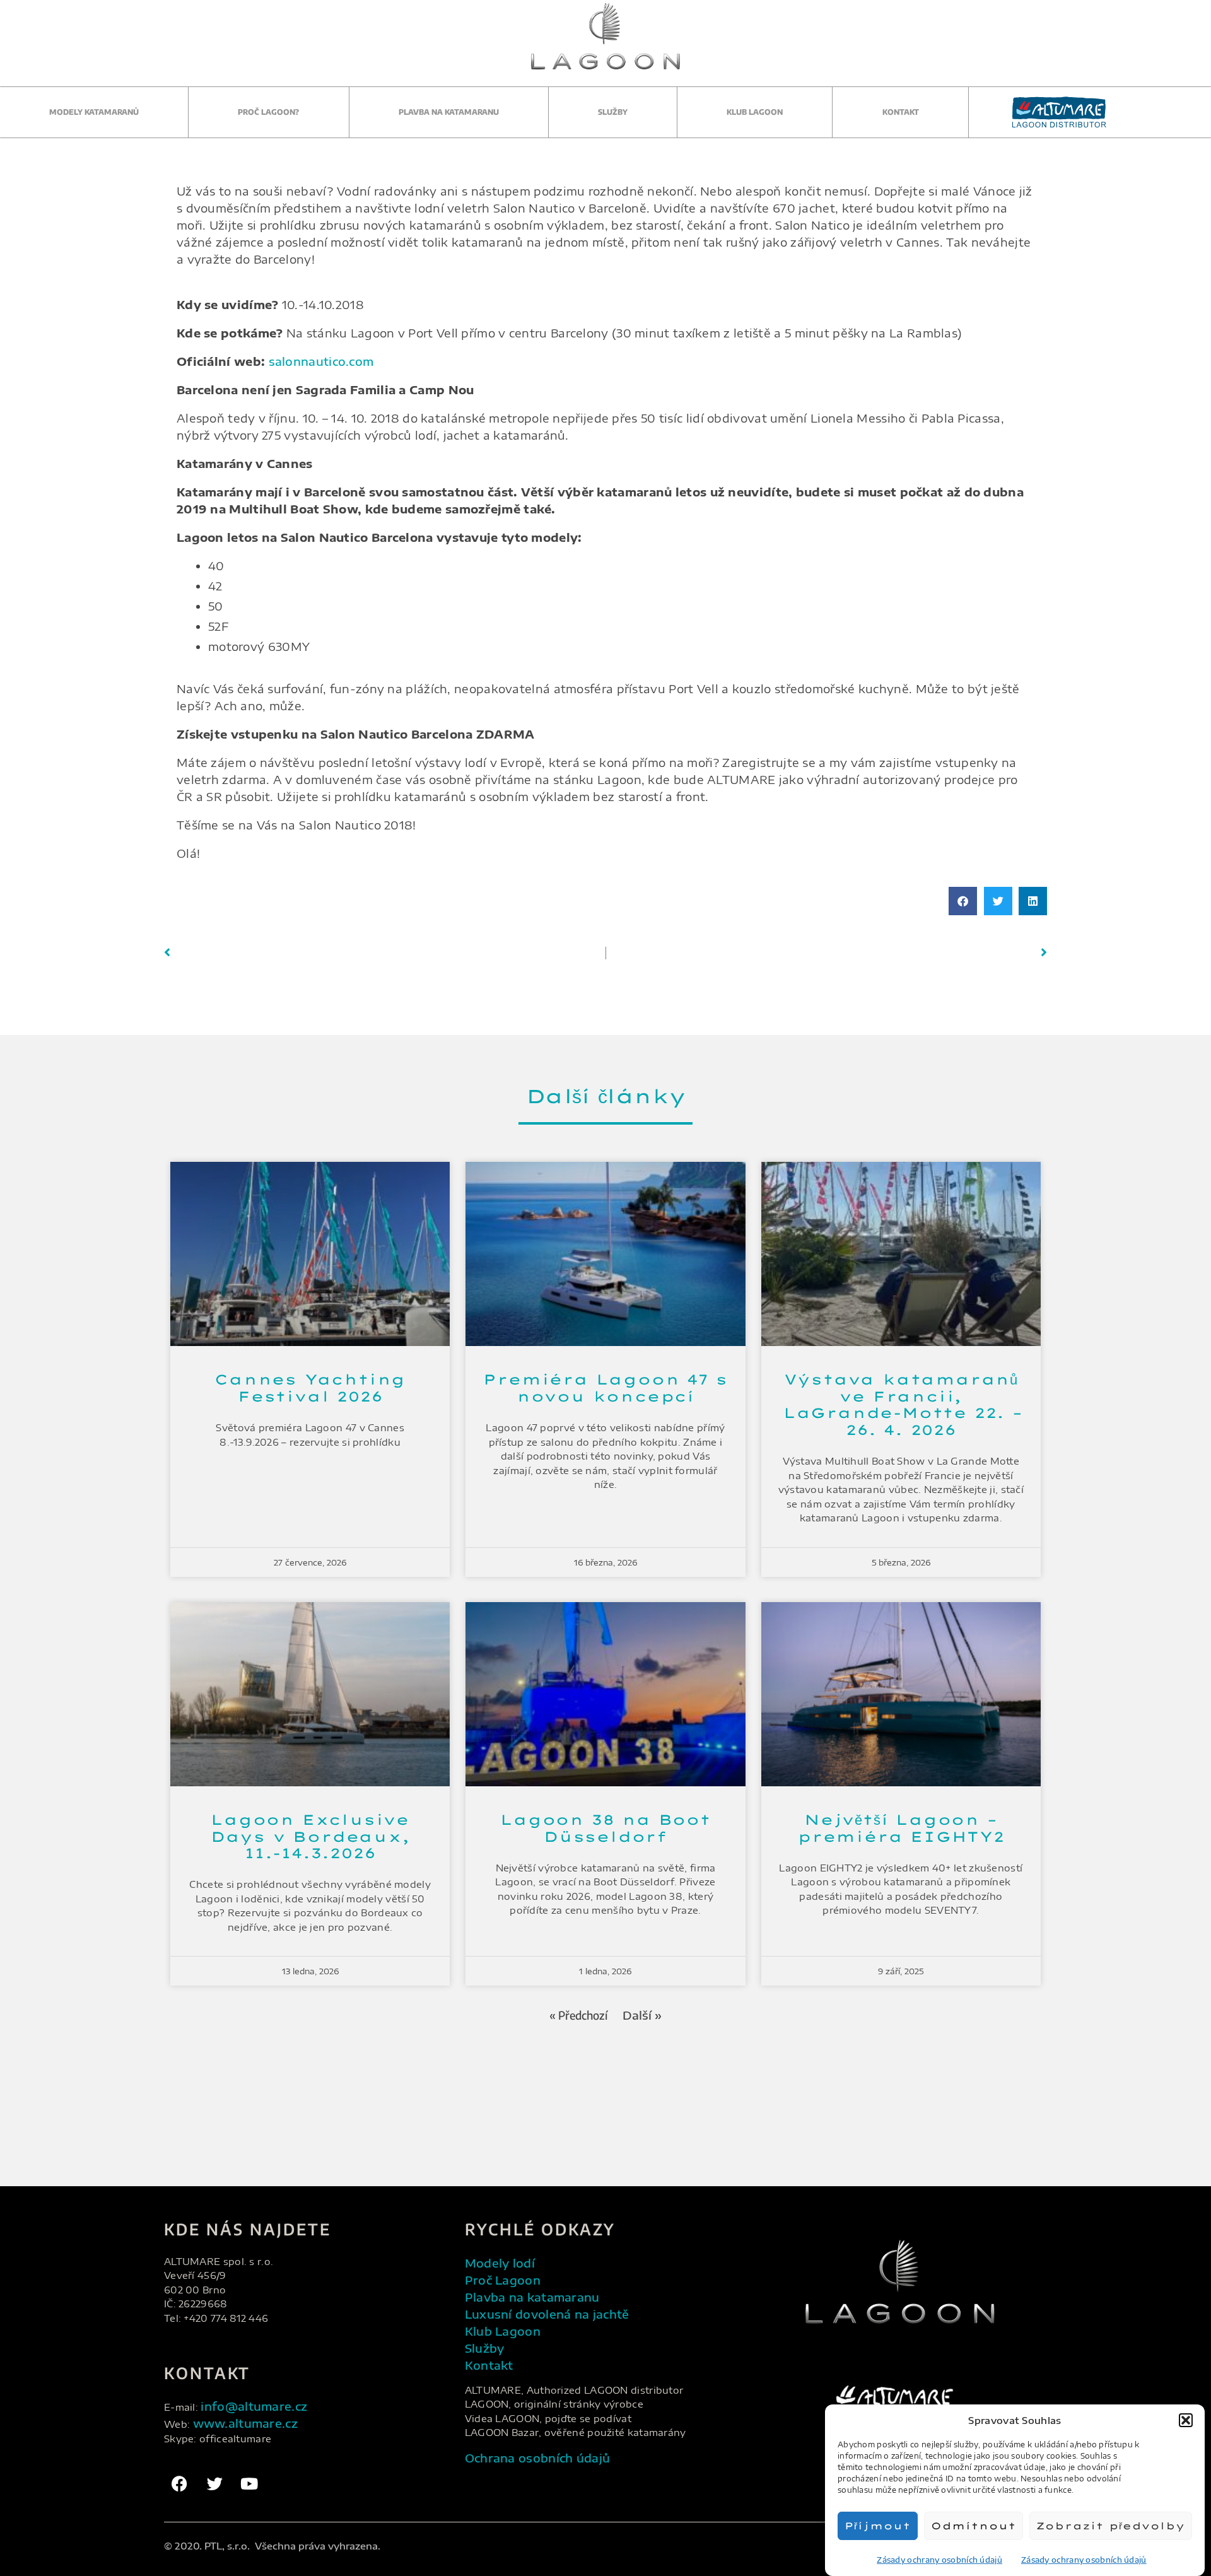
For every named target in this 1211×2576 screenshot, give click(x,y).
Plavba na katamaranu (449, 112)
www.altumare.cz (246, 2423)
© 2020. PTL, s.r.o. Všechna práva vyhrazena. (272, 2546)
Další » (642, 2015)
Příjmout (878, 2526)
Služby (613, 112)
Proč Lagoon (503, 2280)
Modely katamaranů (94, 112)
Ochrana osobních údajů (538, 2458)
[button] (1186, 2420)
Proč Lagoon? (268, 112)
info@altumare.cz (254, 2406)
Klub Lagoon (755, 112)
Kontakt (901, 112)
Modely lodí (500, 2263)
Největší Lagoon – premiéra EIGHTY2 (901, 1828)
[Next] (827, 953)
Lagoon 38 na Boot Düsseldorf (605, 1828)
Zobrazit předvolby (1111, 2526)
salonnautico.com (321, 361)
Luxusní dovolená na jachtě (547, 2314)
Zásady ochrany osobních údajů (939, 2560)
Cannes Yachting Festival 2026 (310, 1388)
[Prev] (385, 953)
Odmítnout (974, 2526)
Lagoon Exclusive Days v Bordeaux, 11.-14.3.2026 (310, 1836)
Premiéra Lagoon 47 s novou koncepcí (605, 1388)
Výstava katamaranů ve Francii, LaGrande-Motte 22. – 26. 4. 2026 (901, 1404)
